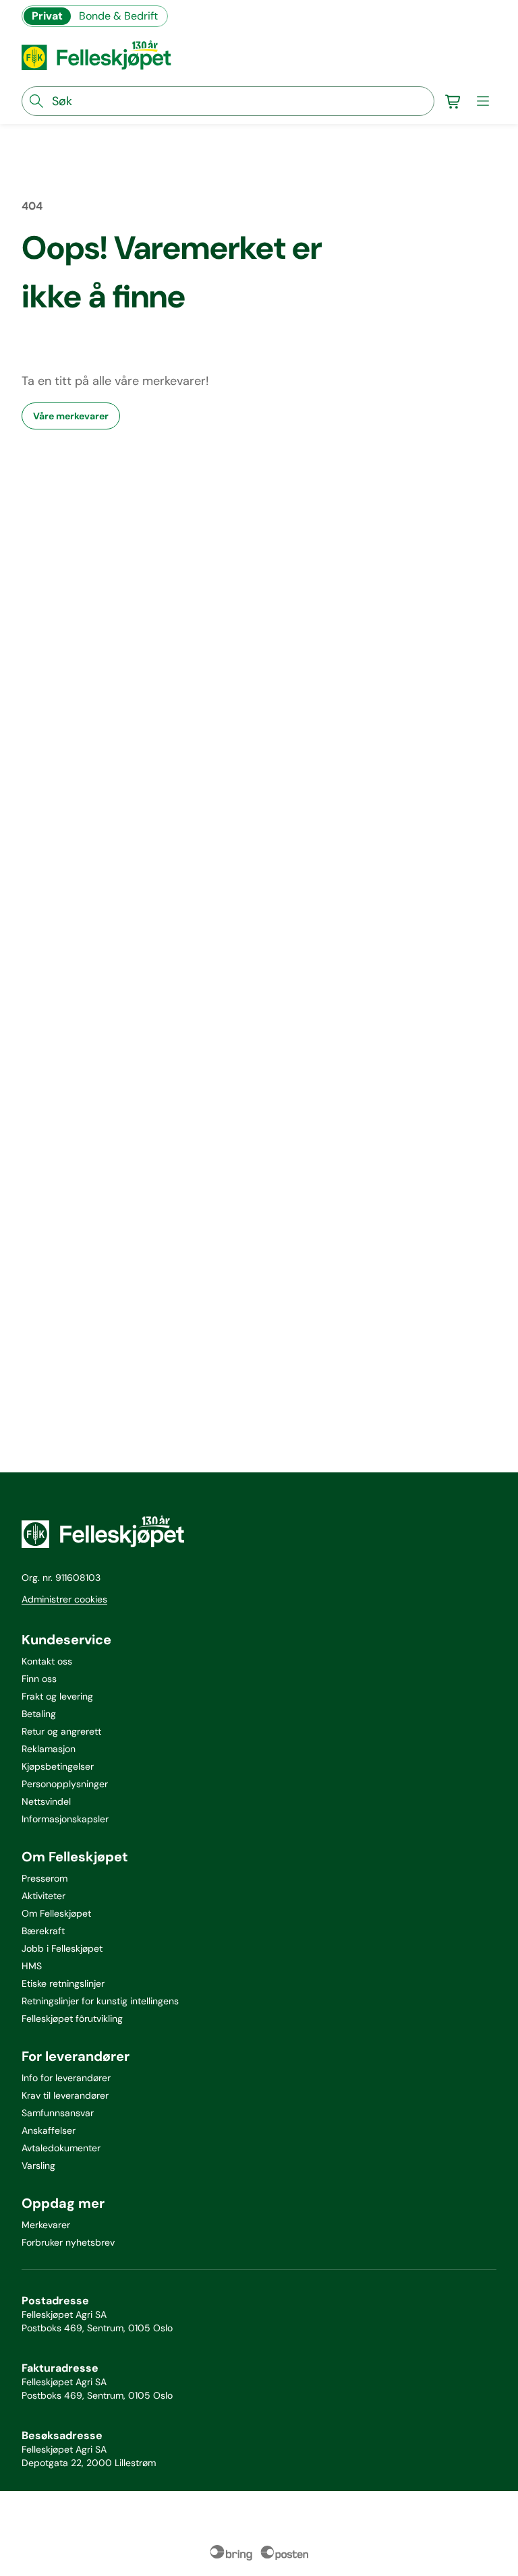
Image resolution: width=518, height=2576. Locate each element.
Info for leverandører (66, 2078)
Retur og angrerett (61, 1731)
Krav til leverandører (65, 2095)
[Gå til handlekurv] (453, 101)
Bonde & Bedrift (118, 16)
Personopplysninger (65, 1784)
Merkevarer (46, 2225)
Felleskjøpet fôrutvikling (72, 2018)
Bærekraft (43, 1931)
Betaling (39, 1714)
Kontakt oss (47, 1661)
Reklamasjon (49, 1749)
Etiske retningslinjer (63, 1983)
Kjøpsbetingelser (58, 1766)
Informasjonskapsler (65, 1819)
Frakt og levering (57, 1696)
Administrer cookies (64, 1599)
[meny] (483, 101)
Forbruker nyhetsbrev (68, 2242)
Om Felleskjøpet (56, 1913)
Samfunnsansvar (58, 2113)
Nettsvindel (46, 1801)
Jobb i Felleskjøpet (62, 1948)
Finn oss (39, 1679)
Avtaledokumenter (61, 2148)
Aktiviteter (44, 1896)
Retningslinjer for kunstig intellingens (100, 2001)
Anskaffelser (49, 2130)
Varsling (38, 2165)
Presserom (45, 1878)
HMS (32, 1966)
